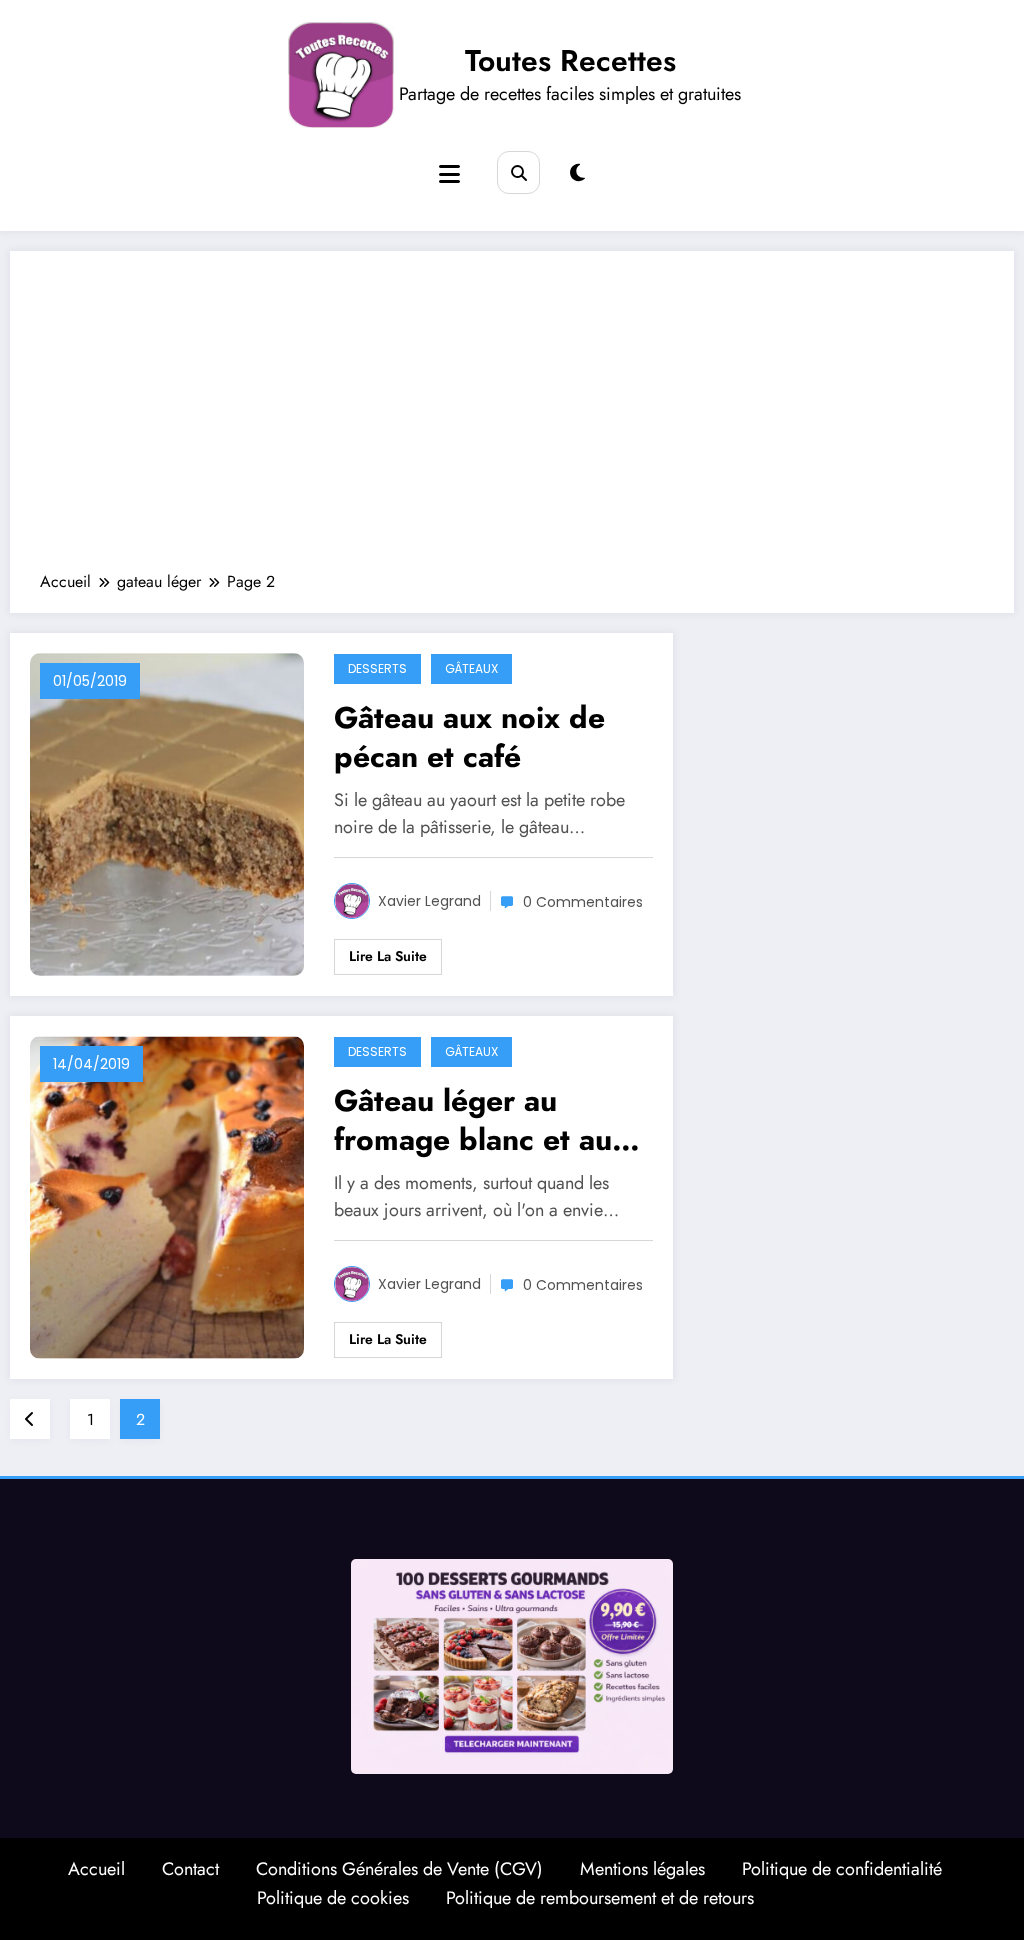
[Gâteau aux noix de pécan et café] (167, 813)
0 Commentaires (583, 902)
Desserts (377, 668)
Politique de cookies (333, 1898)
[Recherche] (518, 172)
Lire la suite (388, 956)
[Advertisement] (512, 421)
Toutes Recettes (570, 60)
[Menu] (449, 174)
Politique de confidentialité (842, 1869)
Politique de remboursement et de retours (600, 1898)
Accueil (96, 1869)
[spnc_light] (577, 173)
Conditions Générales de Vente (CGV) (399, 1869)
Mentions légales (642, 1869)
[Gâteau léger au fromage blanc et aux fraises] (167, 1196)
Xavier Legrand (429, 901)
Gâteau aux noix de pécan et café (469, 737)
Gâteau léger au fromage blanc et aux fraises (481, 1120)
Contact (190, 1869)
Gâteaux (471, 668)
